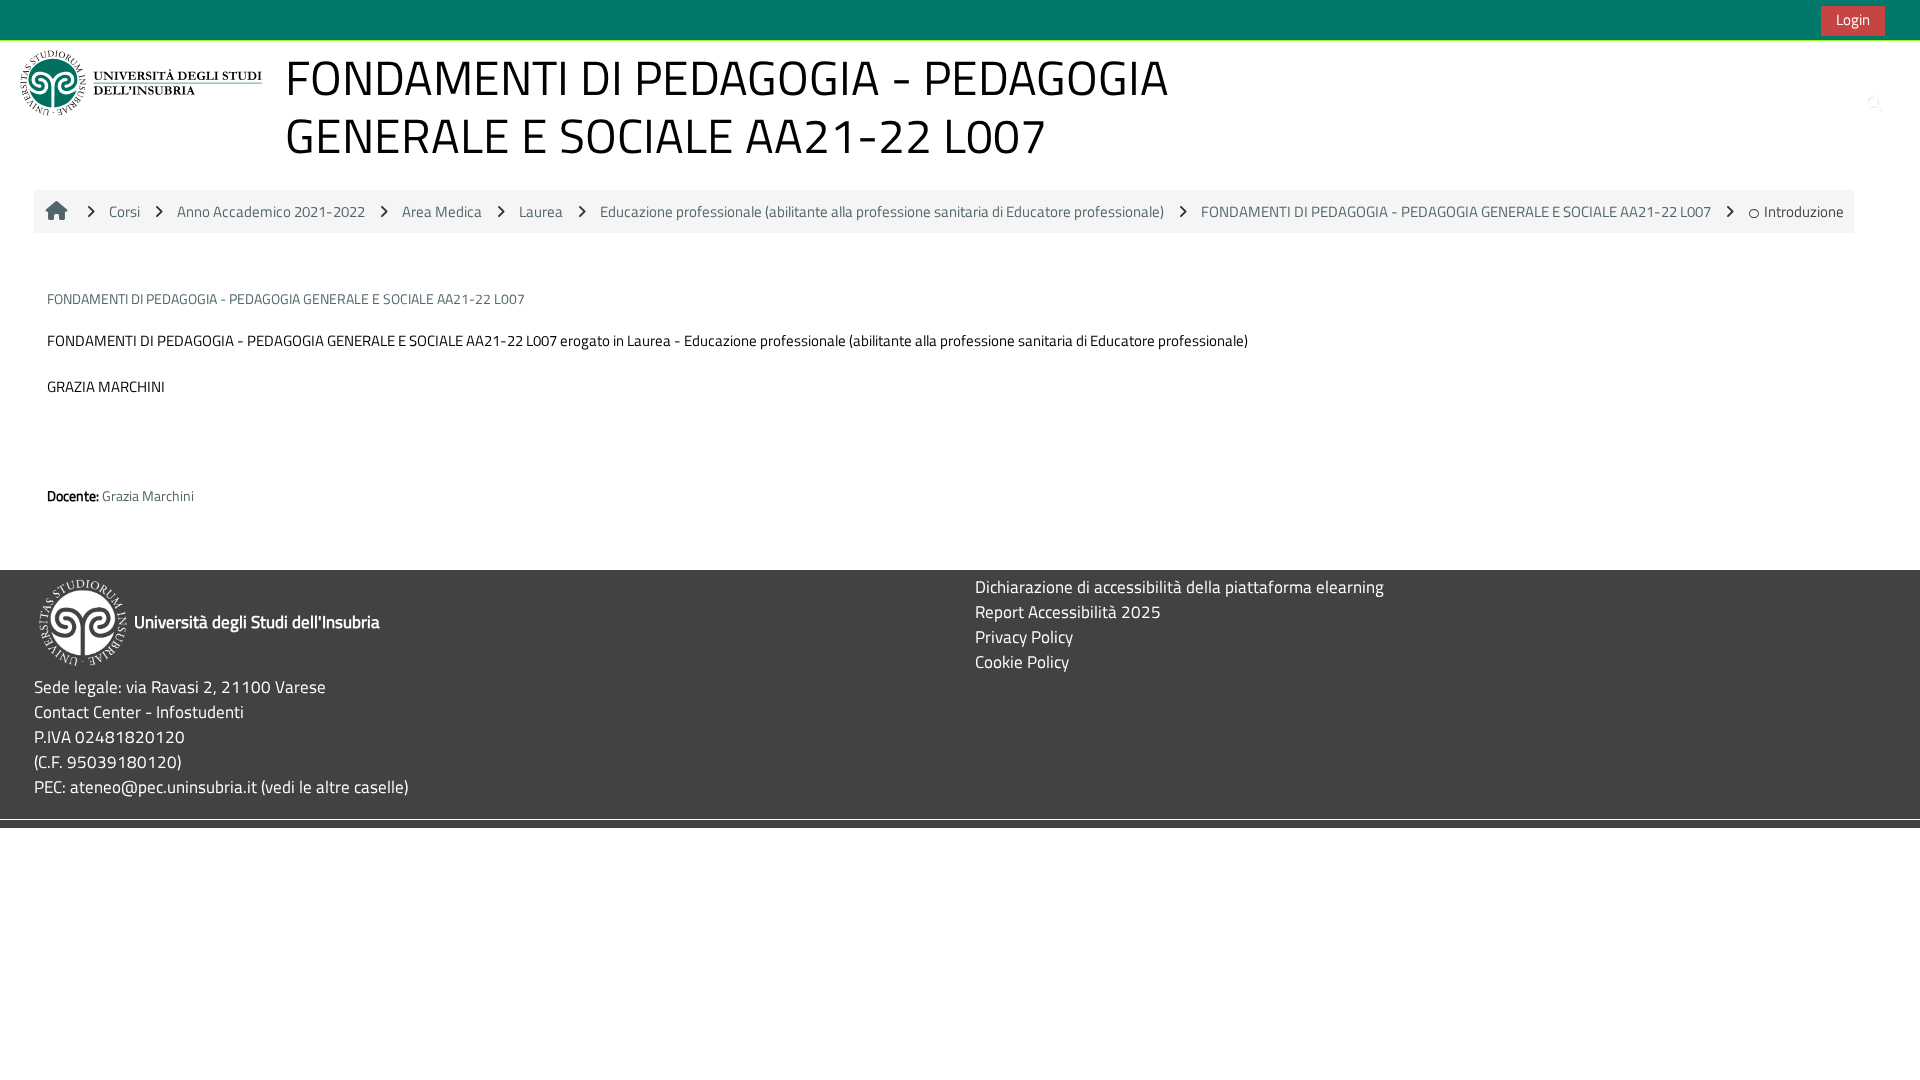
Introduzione (1804, 211)
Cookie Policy (1022, 661)
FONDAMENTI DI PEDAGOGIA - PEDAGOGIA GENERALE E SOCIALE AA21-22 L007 (286, 298)
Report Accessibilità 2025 (1068, 611)
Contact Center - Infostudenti (139, 711)
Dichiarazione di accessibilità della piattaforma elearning (1179, 586)
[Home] (144, 81)
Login (1853, 19)
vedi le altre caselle (334, 786)
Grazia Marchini (148, 496)
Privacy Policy (1024, 636)
